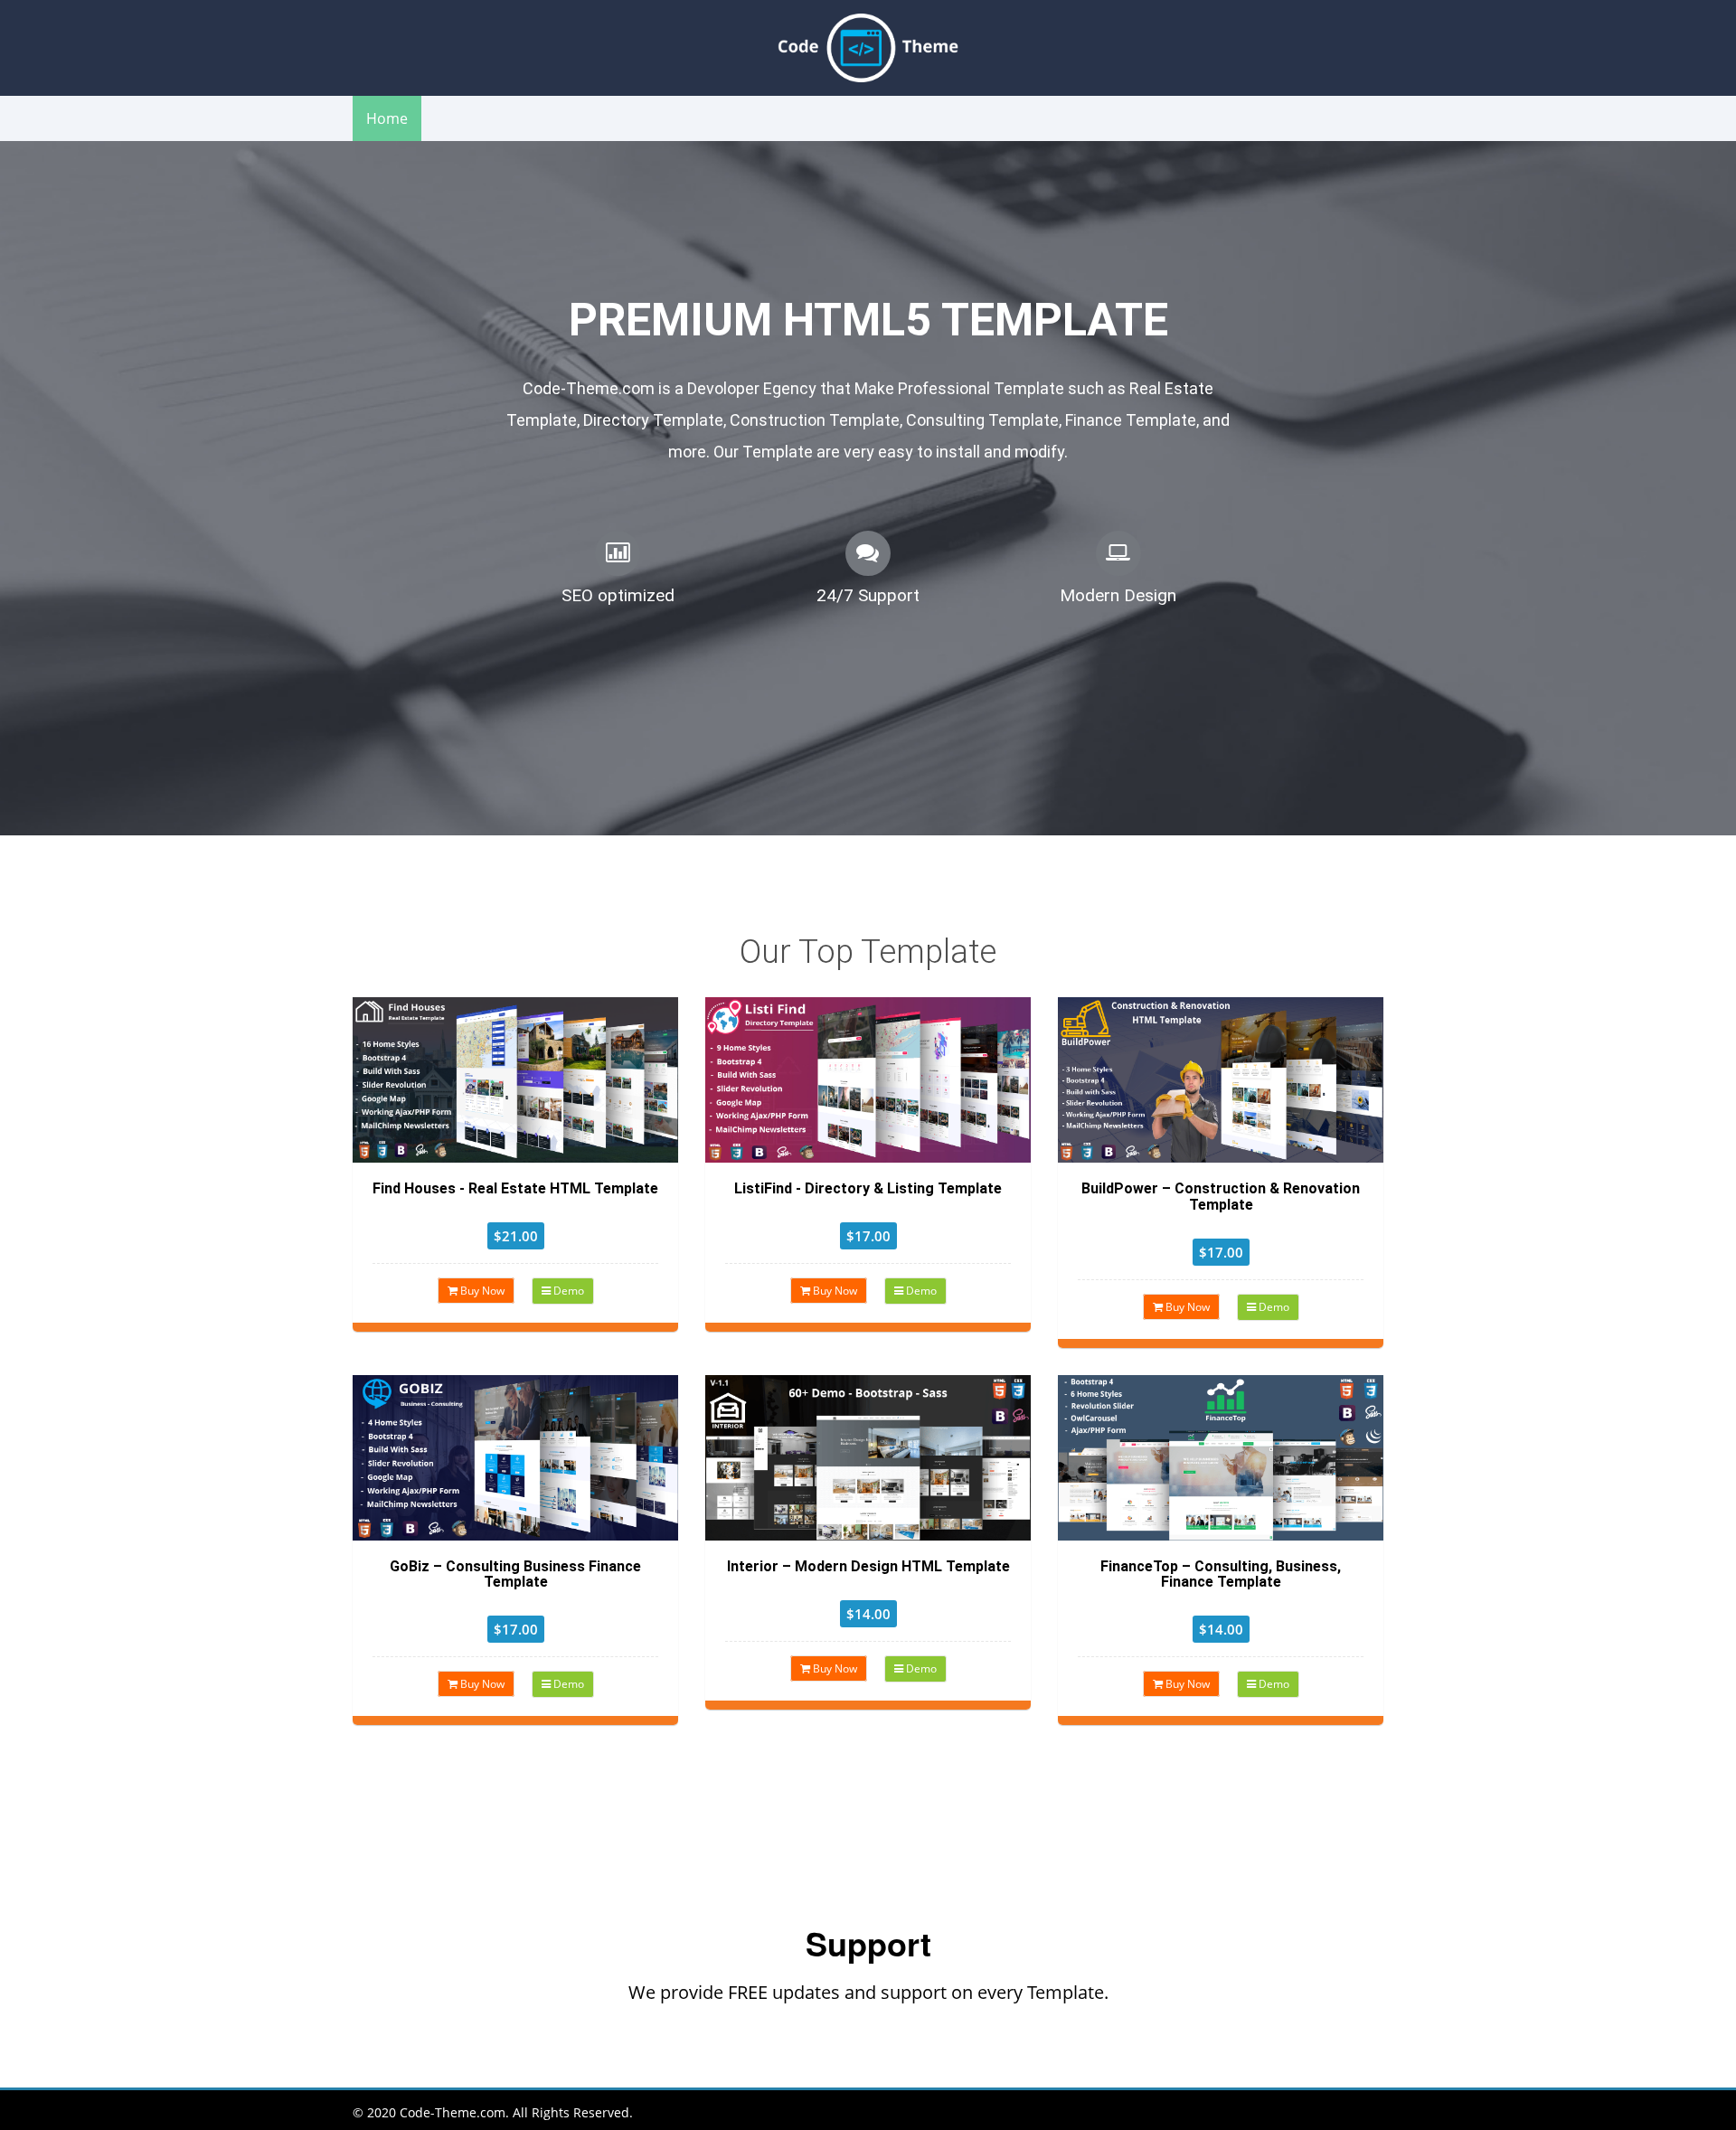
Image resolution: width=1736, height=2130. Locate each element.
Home (387, 118)
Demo (567, 1291)
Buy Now (481, 1291)
